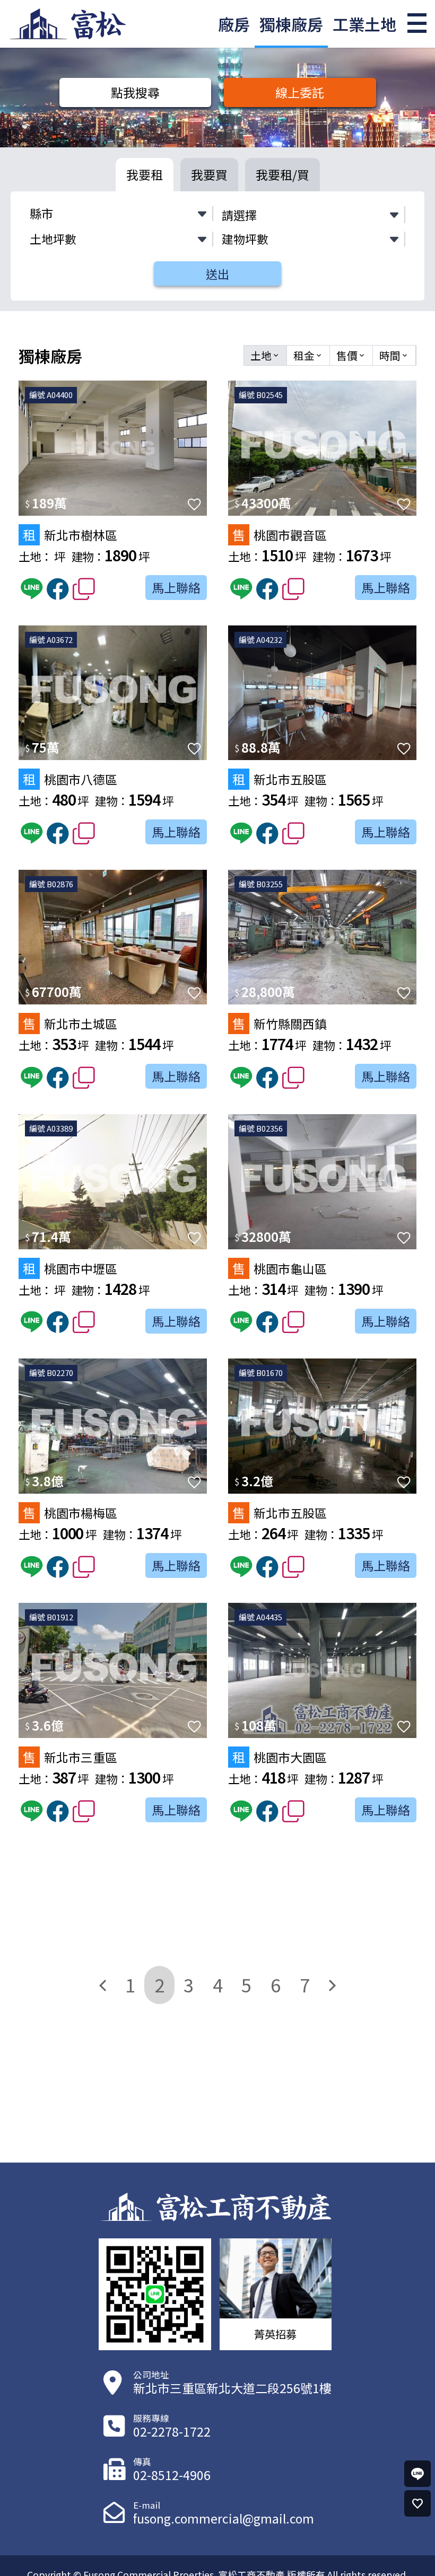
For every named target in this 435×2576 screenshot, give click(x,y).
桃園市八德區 (70, 779)
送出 (217, 274)
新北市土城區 (70, 1023)
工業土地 (364, 24)
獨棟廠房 (291, 24)
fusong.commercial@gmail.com (224, 2518)
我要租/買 (282, 174)
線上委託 (300, 92)
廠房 (234, 24)
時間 (394, 355)
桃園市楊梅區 (70, 1512)
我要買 (209, 174)
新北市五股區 (280, 779)
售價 (351, 355)
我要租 (145, 174)
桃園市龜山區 (280, 1268)
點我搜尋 (135, 92)
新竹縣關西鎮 (280, 1023)
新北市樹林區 (70, 535)
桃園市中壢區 (70, 1268)
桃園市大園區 (280, 1757)
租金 (308, 355)
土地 (265, 355)
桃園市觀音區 (280, 535)
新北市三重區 (70, 1757)
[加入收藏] (194, 504)
